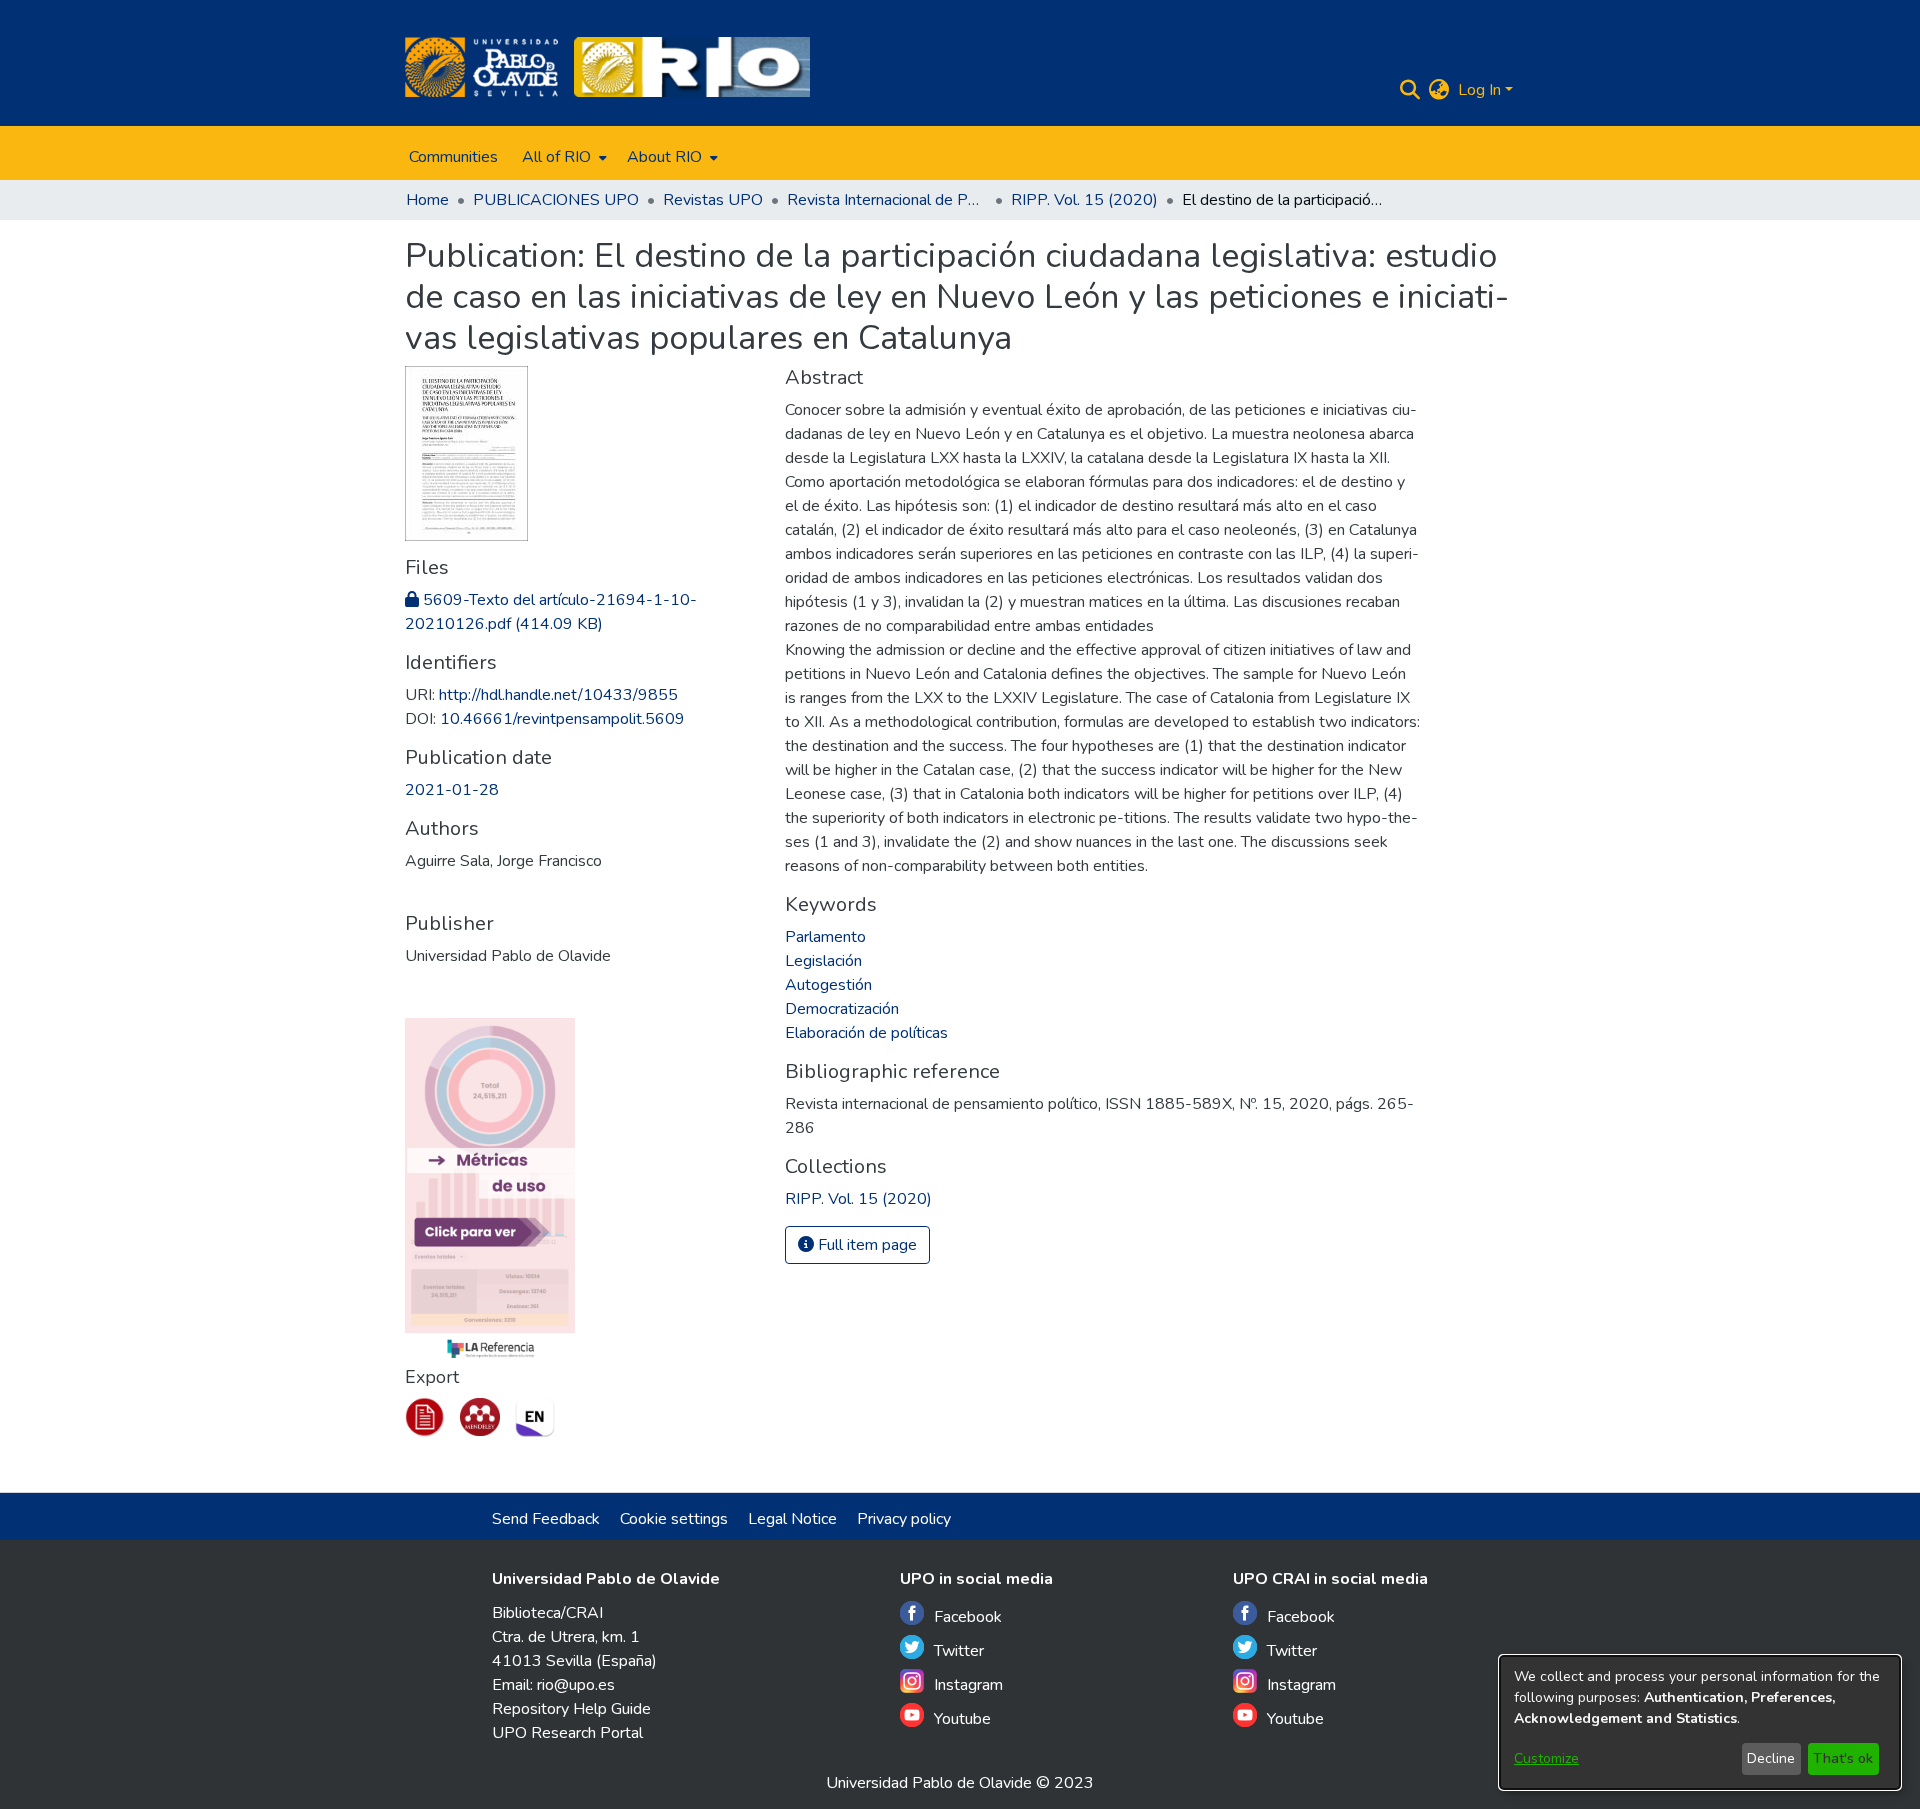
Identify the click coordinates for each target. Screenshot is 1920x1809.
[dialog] (1700, 1722)
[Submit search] (1410, 90)
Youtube (962, 1719)
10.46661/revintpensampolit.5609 (562, 719)
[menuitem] (562, 157)
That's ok (1843, 1758)
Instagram (968, 1685)
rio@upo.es (576, 1685)
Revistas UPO (713, 200)
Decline (1771, 1758)
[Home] (481, 67)
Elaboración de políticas (866, 1033)
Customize (1546, 1758)
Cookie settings (674, 1519)
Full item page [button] (865, 1245)
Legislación (823, 961)
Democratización (842, 1009)
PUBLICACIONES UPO (556, 200)
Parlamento (825, 937)
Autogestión (828, 985)
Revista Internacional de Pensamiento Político (887, 200)
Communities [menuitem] (453, 157)
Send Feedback (546, 1519)
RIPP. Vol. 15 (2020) (1084, 200)
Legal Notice (792, 1519)
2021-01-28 (452, 790)
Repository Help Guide (571, 1709)
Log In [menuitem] (1479, 90)
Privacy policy (904, 1519)
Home (427, 200)
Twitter (959, 1651)
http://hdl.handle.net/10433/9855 (558, 695)
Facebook (968, 1617)
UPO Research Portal (567, 1733)
